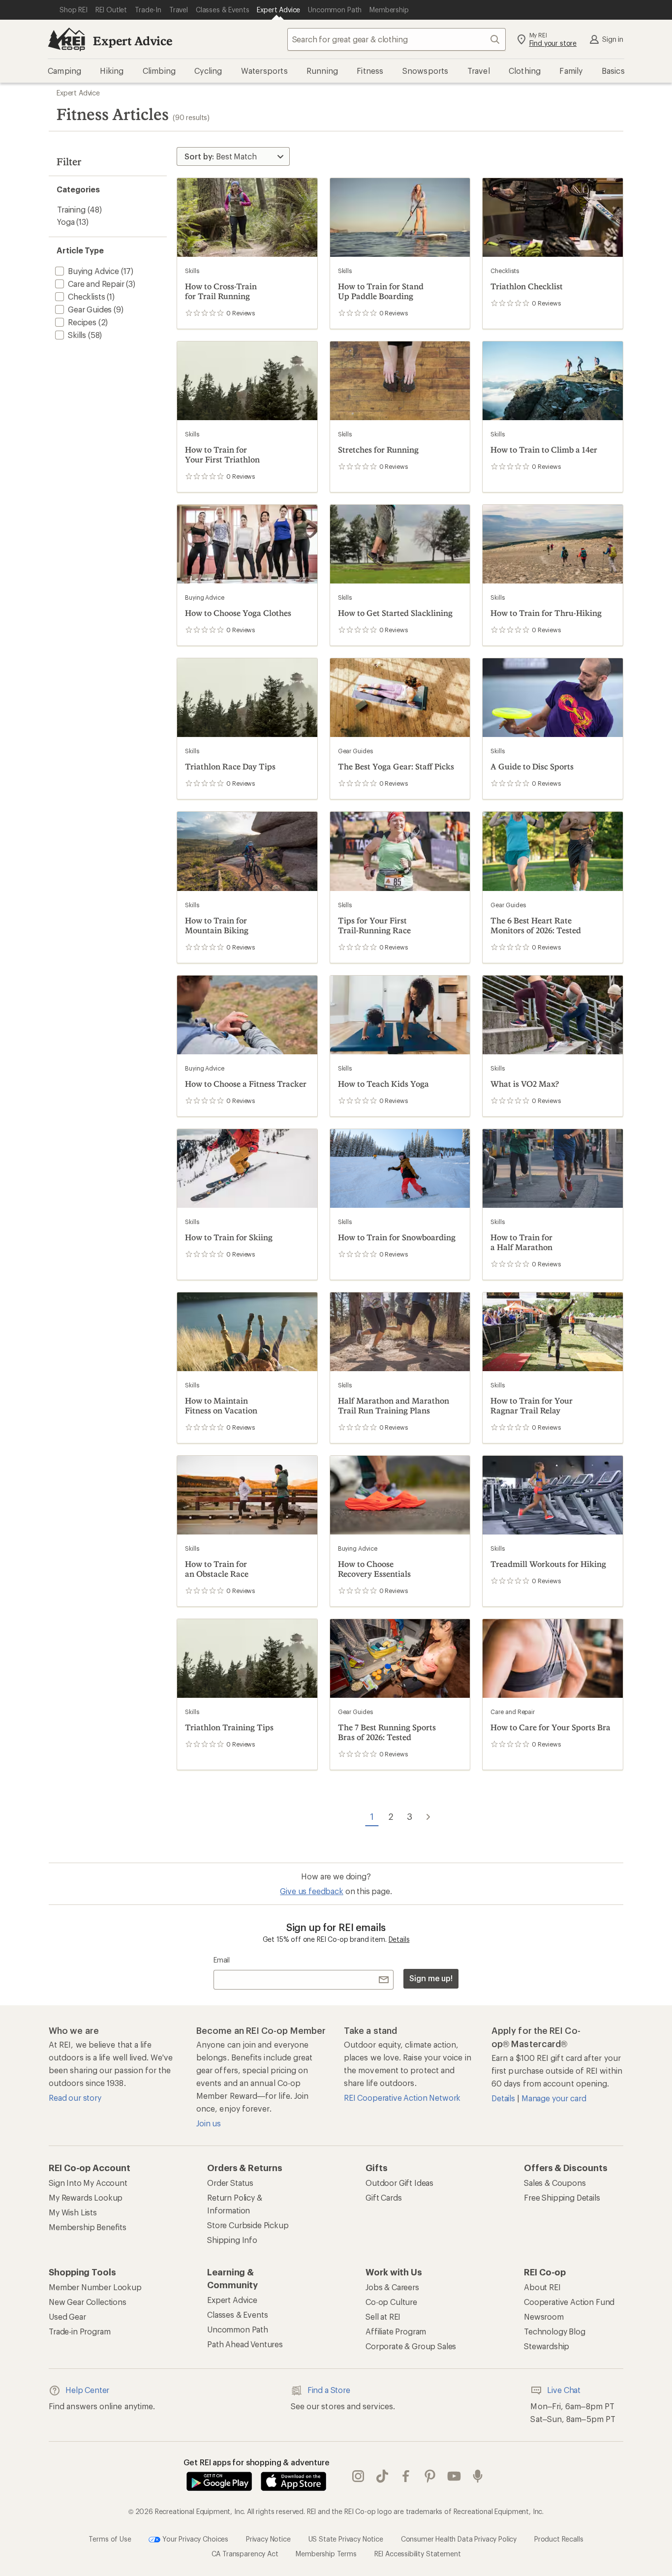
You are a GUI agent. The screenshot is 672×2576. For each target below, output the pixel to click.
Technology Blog (555, 2331)
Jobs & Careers (392, 2287)
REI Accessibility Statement (418, 2554)
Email (222, 1960)
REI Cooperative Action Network (402, 2098)
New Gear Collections (88, 2302)
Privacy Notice (268, 2539)
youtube (454, 2477)
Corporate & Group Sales (411, 2346)
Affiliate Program (396, 2331)
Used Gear (67, 2316)
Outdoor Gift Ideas (399, 2183)
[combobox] (397, 39)
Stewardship (547, 2346)
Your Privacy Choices (194, 2539)
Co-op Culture (391, 2302)
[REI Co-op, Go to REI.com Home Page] (66, 39)
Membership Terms (326, 2554)
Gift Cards (383, 2197)
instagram (358, 2477)
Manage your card (554, 2098)
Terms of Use (110, 2539)
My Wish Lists (73, 2212)
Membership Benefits (88, 2227)
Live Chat (564, 2390)
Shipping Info (232, 2240)
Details (399, 1939)
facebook (406, 2477)
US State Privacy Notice (346, 2539)
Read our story (75, 2098)
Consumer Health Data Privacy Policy (459, 2539)
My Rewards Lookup (86, 2197)
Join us (209, 2123)
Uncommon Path (238, 2329)
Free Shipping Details (562, 2197)
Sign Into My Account (88, 2183)
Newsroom (544, 2316)
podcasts (478, 2477)
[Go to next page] (428, 1816)
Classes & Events (237, 2315)
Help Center (87, 2390)
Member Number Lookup (95, 2287)
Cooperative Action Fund (569, 2302)
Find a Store (329, 2390)
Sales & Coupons (555, 2183)
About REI (542, 2287)
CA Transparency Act (245, 2554)
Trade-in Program (79, 2331)
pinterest (430, 2477)
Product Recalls (559, 2539)
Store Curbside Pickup (248, 2225)
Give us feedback (311, 1891)
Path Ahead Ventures (245, 2344)
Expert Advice (133, 41)
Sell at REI (383, 2316)
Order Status (230, 2183)
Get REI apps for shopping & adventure (257, 2462)
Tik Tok (382, 2477)
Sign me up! (431, 1978)
